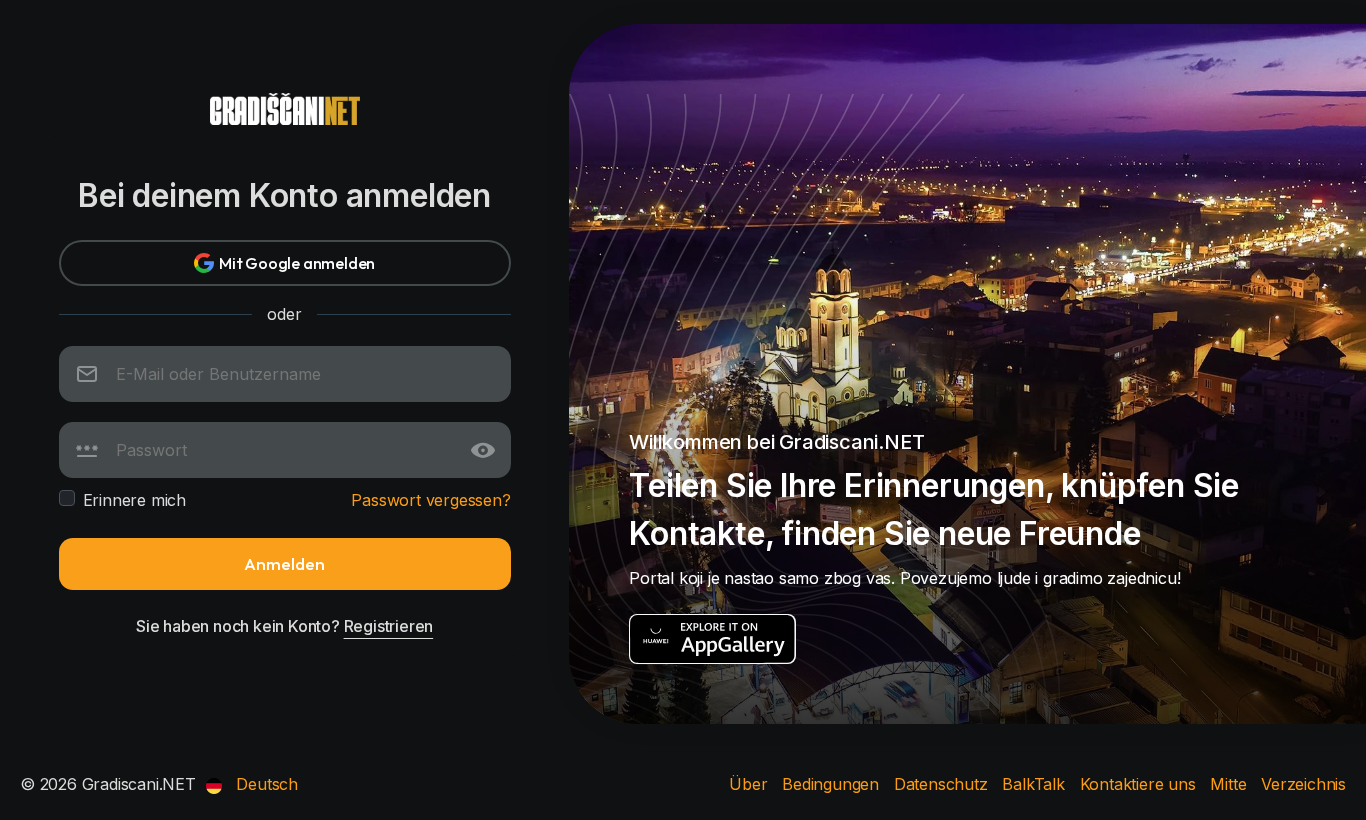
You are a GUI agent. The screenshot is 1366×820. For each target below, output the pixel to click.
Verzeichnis (1303, 784)
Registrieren (389, 626)
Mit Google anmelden (297, 263)
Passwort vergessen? (430, 500)
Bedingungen (833, 784)
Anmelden (284, 563)
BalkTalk (1035, 784)
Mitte (1230, 784)
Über (750, 784)
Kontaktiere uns (1140, 784)
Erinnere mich (134, 500)
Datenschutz (943, 784)
